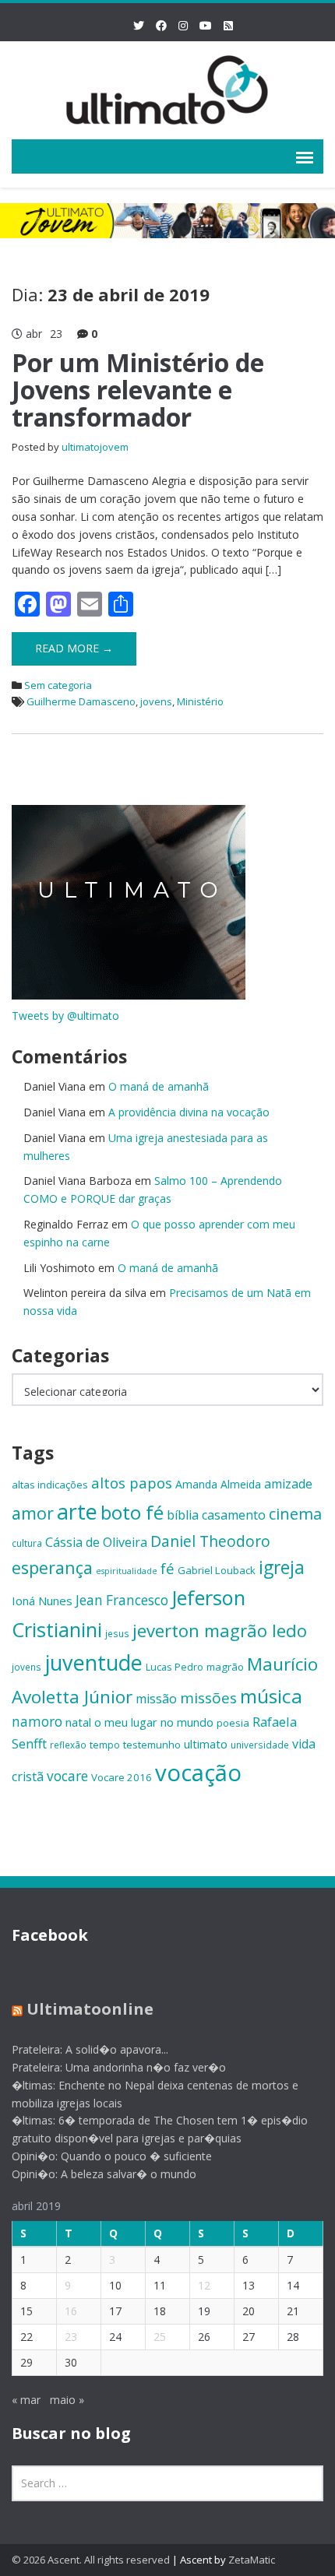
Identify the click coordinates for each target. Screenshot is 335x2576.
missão (156, 1699)
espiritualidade (127, 1571)
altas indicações (50, 1485)
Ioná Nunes (42, 1601)
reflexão (68, 1745)
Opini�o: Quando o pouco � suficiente (112, 2156)
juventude (93, 1662)
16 (71, 2311)
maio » (67, 2400)
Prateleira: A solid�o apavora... (90, 2049)
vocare (67, 1776)
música (271, 1696)
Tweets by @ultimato (65, 1016)
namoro (37, 1722)
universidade (260, 1745)
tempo (105, 1745)
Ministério (200, 701)
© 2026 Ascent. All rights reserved (91, 2560)
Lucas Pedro (175, 1667)
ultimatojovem (95, 447)
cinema (295, 1514)
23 (71, 2337)
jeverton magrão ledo (220, 1630)
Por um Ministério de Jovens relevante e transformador (138, 390)
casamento (234, 1515)
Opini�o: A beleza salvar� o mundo (104, 2174)
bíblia (183, 1515)
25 (160, 2337)
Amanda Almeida (218, 1484)
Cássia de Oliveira (96, 1542)
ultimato (206, 1744)
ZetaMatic (252, 2560)
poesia (233, 1723)
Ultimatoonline (90, 2009)
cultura (27, 1543)
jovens (156, 701)
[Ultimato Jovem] (167, 88)
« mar (26, 2400)
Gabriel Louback (217, 1570)
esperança (52, 1567)
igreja (282, 1567)
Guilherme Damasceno (81, 701)
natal (78, 1722)
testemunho (152, 1745)
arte (77, 1511)
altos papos (132, 1483)
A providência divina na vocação (189, 1112)
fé (167, 1568)
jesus (117, 1633)
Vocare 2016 (122, 1777)
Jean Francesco (122, 1600)
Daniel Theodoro (210, 1541)
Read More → (74, 648)
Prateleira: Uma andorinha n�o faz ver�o (119, 2067)
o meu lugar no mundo (154, 1722)
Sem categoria (58, 685)
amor (33, 1513)
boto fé (132, 1512)
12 (204, 2285)
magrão (225, 1667)
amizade (288, 1484)
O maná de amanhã (159, 1086)
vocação (198, 1773)
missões (208, 1698)
